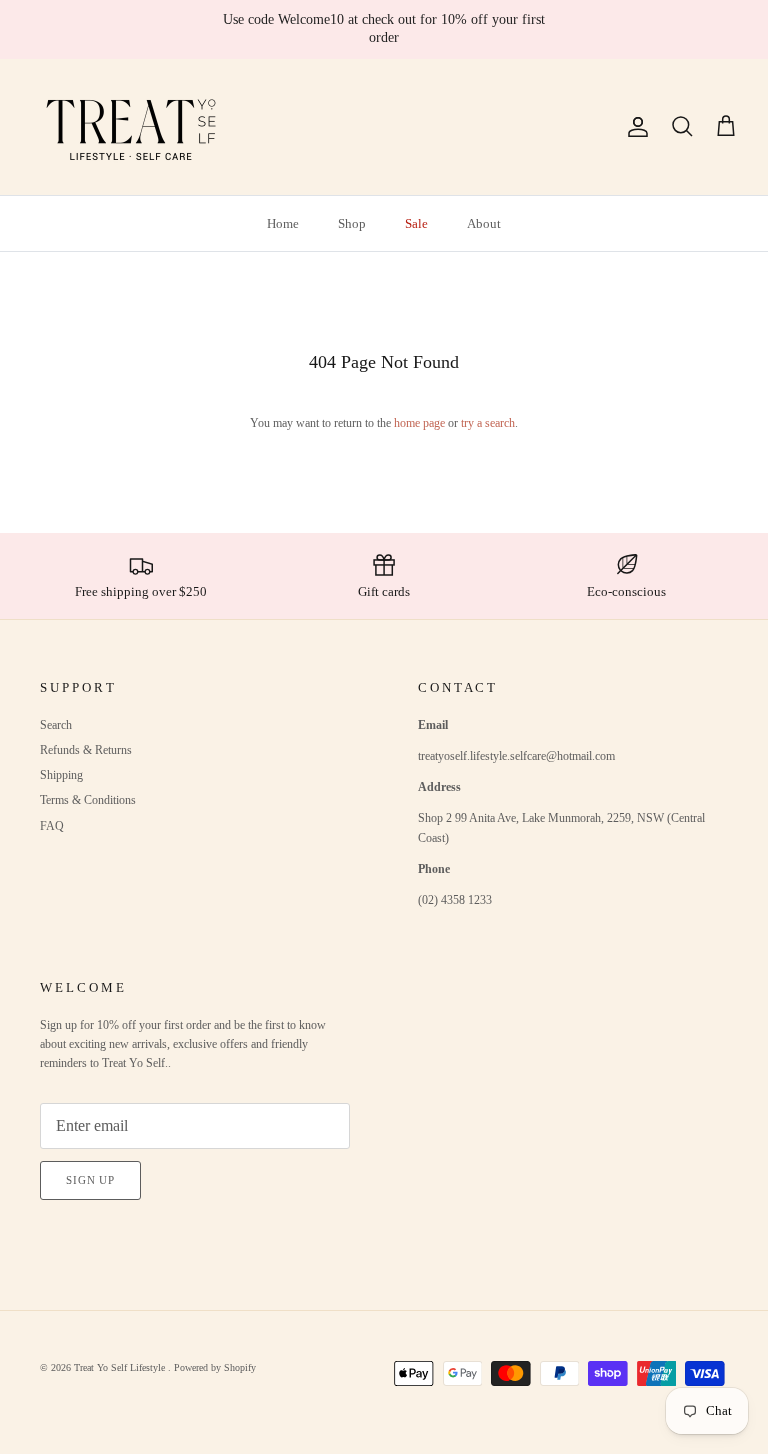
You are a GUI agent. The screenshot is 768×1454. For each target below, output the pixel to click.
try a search (488, 423)
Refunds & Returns (86, 750)
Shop (352, 223)
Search (56, 725)
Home (283, 223)
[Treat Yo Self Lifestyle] (132, 127)
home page (419, 423)
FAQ (52, 826)
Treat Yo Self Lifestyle (121, 1367)
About (484, 223)
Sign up (90, 1180)
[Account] (634, 127)
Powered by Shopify (215, 1367)
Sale (416, 223)
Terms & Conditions (88, 800)
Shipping (61, 775)
